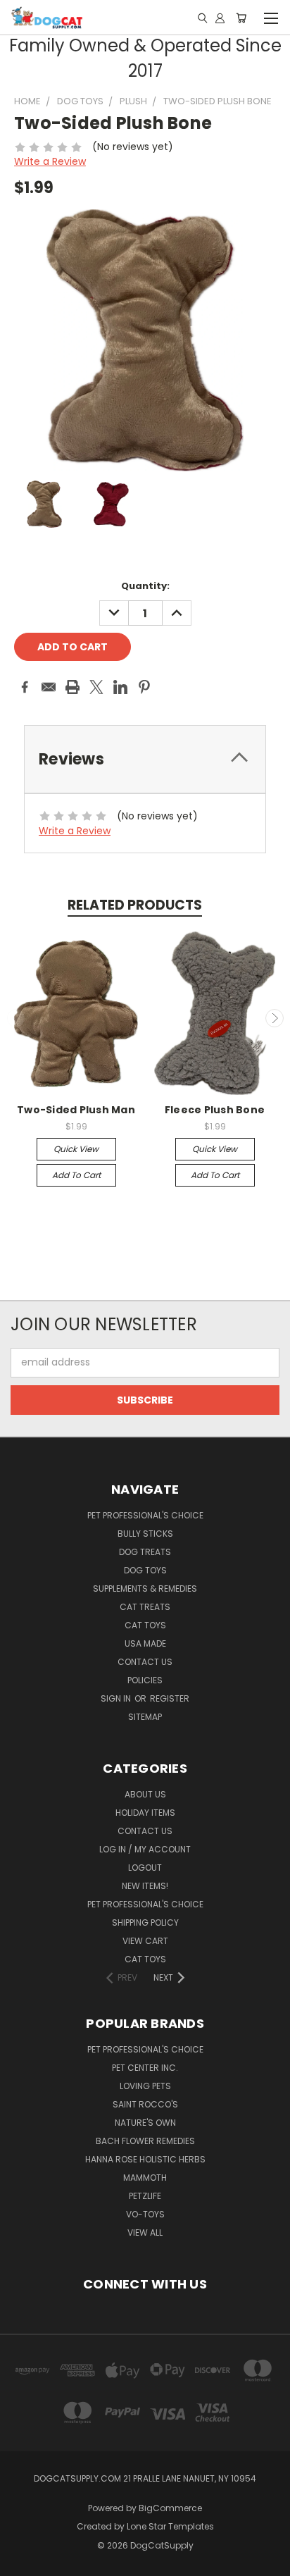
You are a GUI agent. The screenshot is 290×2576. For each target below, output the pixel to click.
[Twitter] (96, 687)
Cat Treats (145, 1607)
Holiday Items (145, 1813)
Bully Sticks (145, 1534)
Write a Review (50, 161)
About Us (145, 1794)
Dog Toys (145, 1570)
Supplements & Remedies (145, 1589)
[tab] (145, 759)
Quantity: (145, 586)
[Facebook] (25, 687)
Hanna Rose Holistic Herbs (145, 2159)
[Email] (49, 687)
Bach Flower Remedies (145, 2141)
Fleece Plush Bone (215, 1110)
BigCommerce (170, 2508)
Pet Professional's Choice (145, 1515)
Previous (16, 1018)
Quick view (76, 1149)
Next (275, 1018)
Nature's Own (145, 2123)
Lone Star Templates (170, 2526)
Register (170, 1698)
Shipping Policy (145, 1922)
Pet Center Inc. (145, 2068)
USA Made (145, 1643)
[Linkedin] (120, 687)
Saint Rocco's (145, 2104)
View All (145, 2233)
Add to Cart (76, 1175)
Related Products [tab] (135, 905)
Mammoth (145, 2178)
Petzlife (145, 2196)
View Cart (145, 1941)
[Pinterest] (144, 687)
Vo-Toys (145, 2214)
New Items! (145, 1886)
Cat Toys (145, 1625)
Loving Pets (145, 2086)
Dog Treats (145, 1552)
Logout (145, 1868)
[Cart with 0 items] (241, 18)
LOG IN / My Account (145, 1849)
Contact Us (145, 1662)
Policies (145, 1680)
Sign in (117, 1698)
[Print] (72, 687)
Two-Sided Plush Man (76, 1110)
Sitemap (145, 1717)
